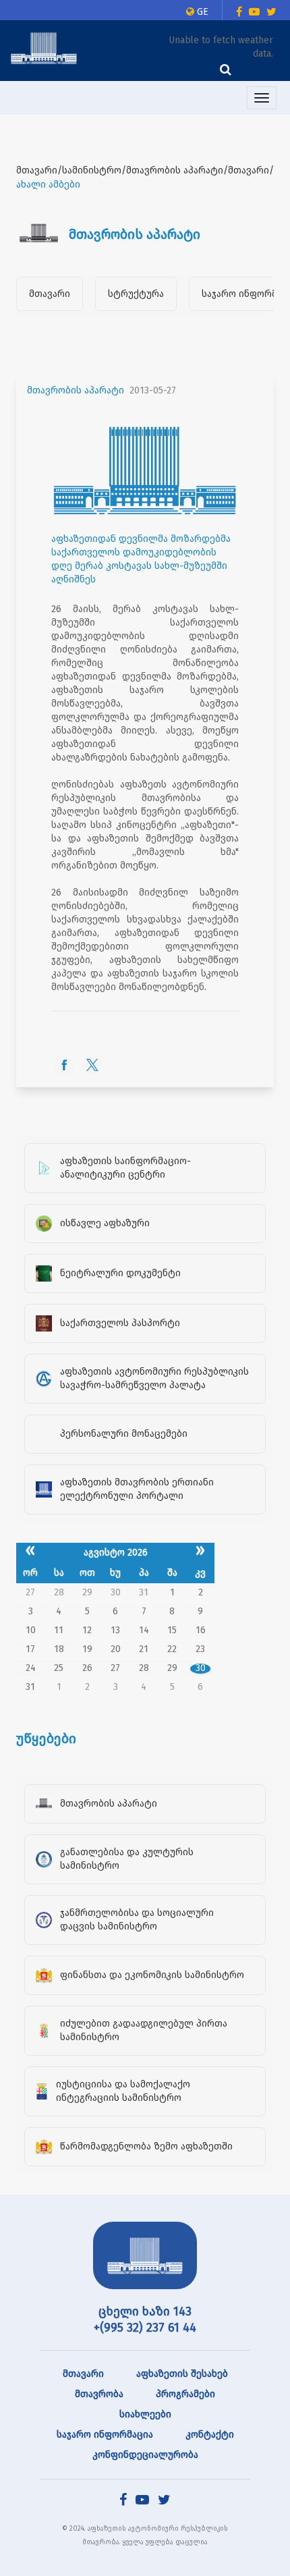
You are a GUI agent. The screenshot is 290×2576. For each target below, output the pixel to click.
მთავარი (50, 294)
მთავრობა (99, 2394)
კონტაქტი (210, 2435)
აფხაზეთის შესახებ (182, 2374)
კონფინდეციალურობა (145, 2455)
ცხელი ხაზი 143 (145, 2311)
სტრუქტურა (136, 294)
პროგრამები (185, 2394)
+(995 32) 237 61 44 (145, 2328)
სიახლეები (145, 2414)
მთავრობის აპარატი (76, 390)
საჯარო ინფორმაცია (105, 2435)
